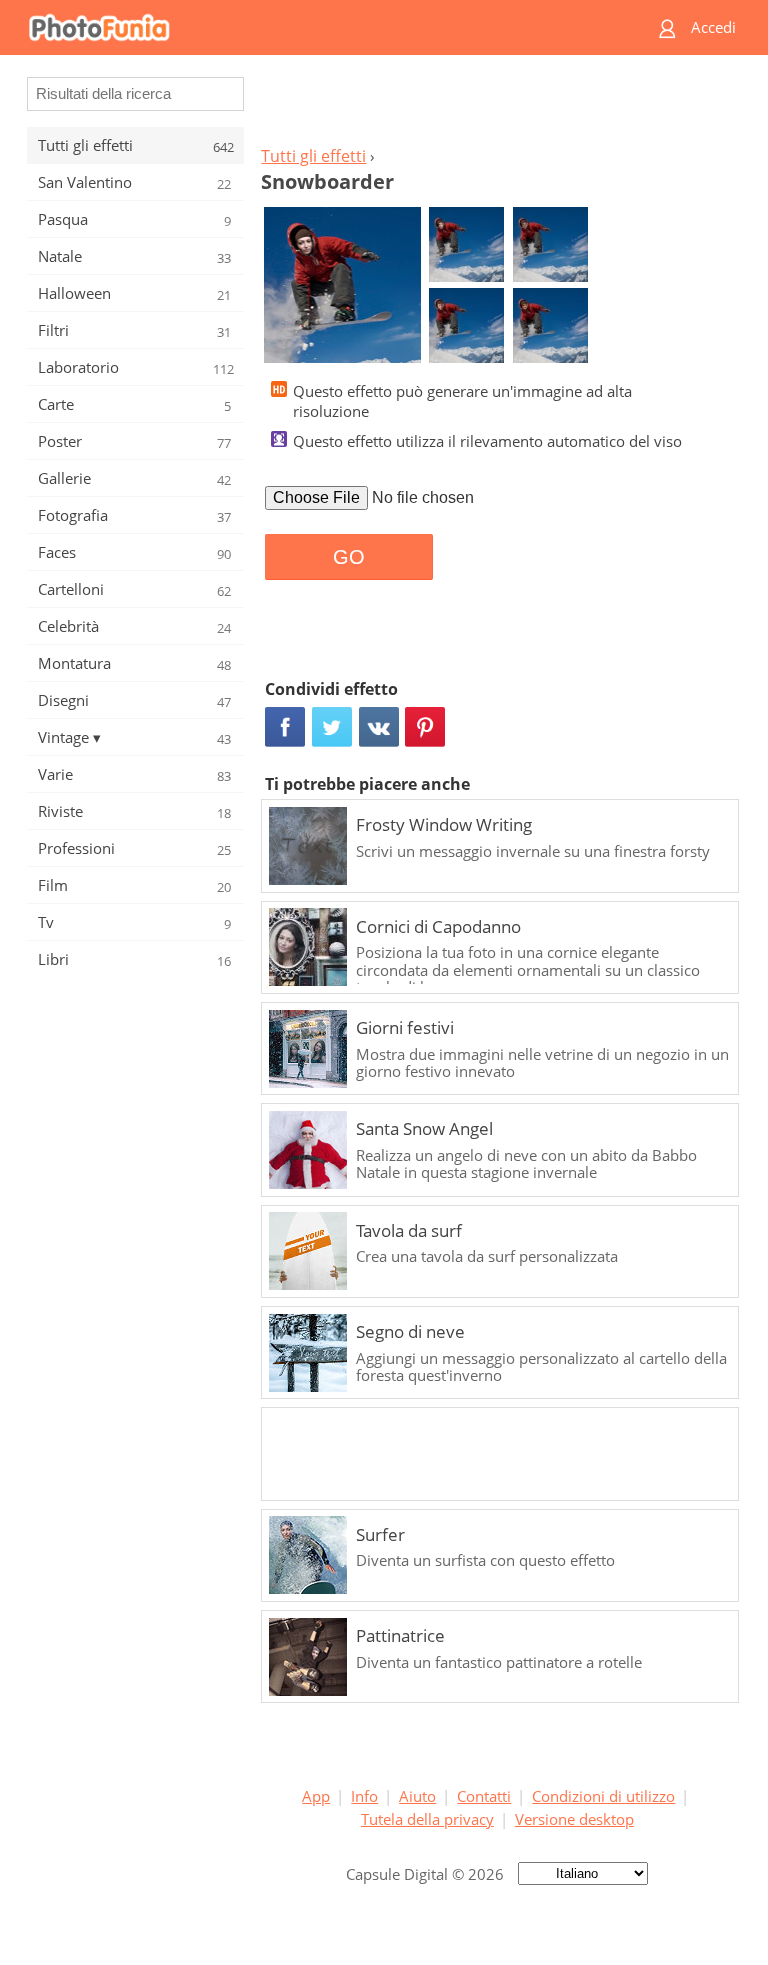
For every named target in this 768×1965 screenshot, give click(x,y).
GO (349, 557)
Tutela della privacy (427, 1819)
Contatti (484, 1796)
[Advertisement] (497, 106)
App (316, 1796)
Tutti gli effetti (313, 156)
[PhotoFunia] (306, 27)
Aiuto (417, 1796)
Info (364, 1796)
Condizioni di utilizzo (603, 1796)
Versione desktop (574, 1819)
